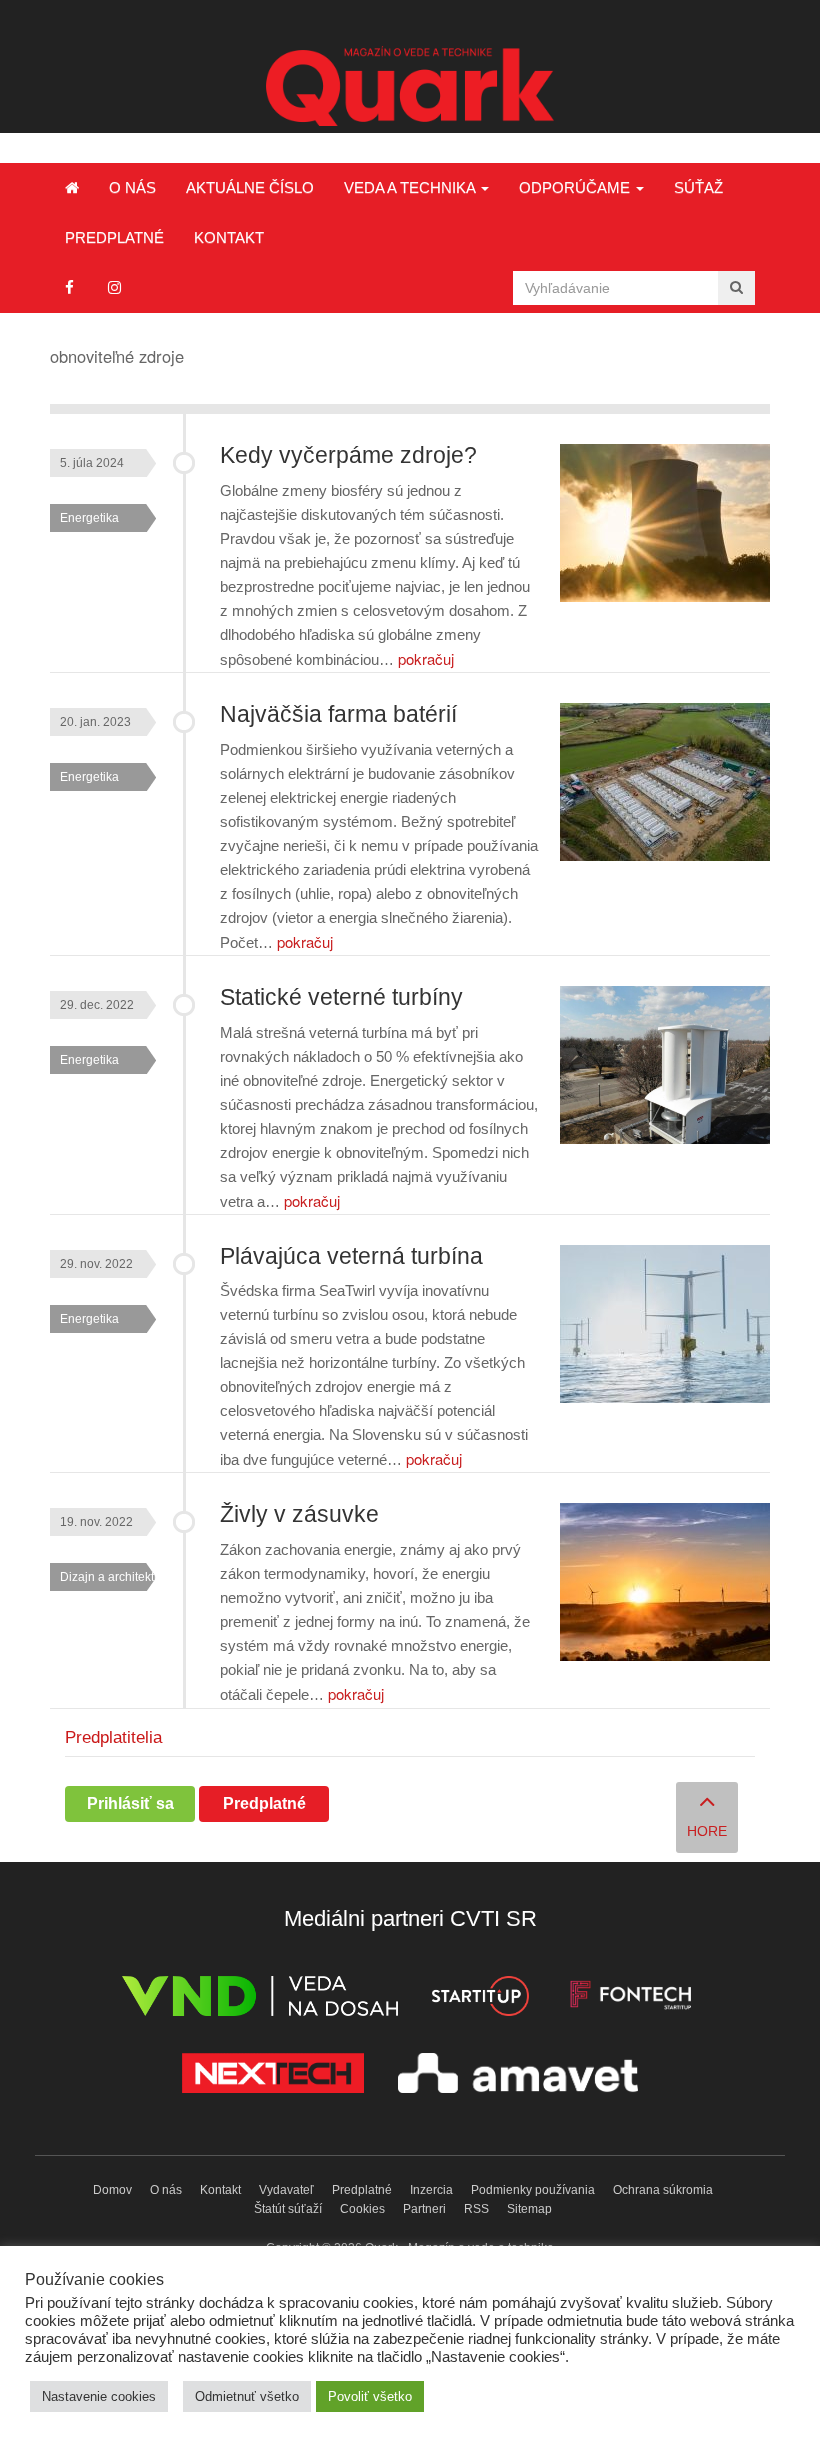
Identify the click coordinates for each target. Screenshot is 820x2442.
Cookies (362, 2209)
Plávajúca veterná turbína (351, 1256)
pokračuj (426, 658)
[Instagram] (114, 287)
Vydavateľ (286, 2190)
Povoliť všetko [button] (370, 2396)
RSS (476, 2209)
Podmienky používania (533, 2190)
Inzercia (431, 2190)
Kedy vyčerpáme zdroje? (348, 455)
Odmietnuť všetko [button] (247, 2396)
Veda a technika (411, 187)
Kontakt (229, 237)
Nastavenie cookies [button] (99, 2396)
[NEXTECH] (273, 2076)
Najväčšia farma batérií (338, 714)
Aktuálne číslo (250, 187)
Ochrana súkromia (663, 2190)
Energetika (89, 518)
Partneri (424, 2209)
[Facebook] (69, 287)
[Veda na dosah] (260, 1999)
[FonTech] (630, 1999)
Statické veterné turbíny (341, 997)
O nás (132, 187)
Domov (112, 2190)
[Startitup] (480, 1999)
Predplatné (114, 237)
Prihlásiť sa (130, 1803)
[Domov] (72, 188)
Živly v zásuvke (299, 1514)
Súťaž (698, 187)
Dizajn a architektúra (116, 1577)
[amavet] (518, 2076)
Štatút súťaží (288, 2209)
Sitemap (529, 2209)
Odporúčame (576, 187)
